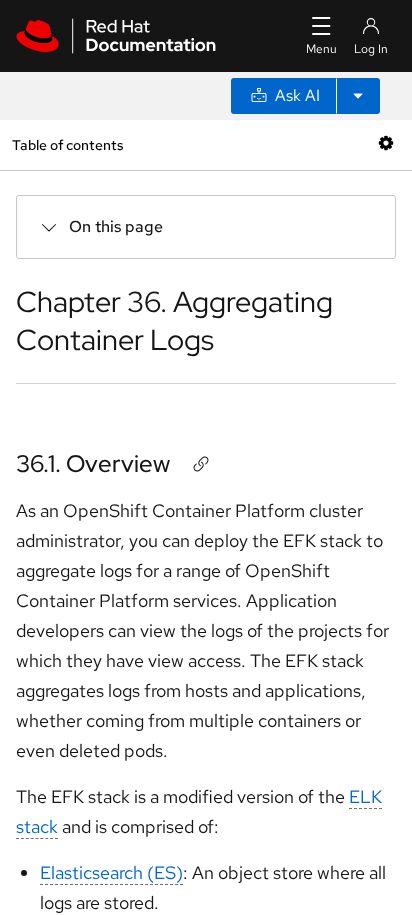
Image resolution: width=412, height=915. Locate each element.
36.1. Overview (93, 463)
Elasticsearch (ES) (111, 872)
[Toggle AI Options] (358, 96)
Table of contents (67, 144)
